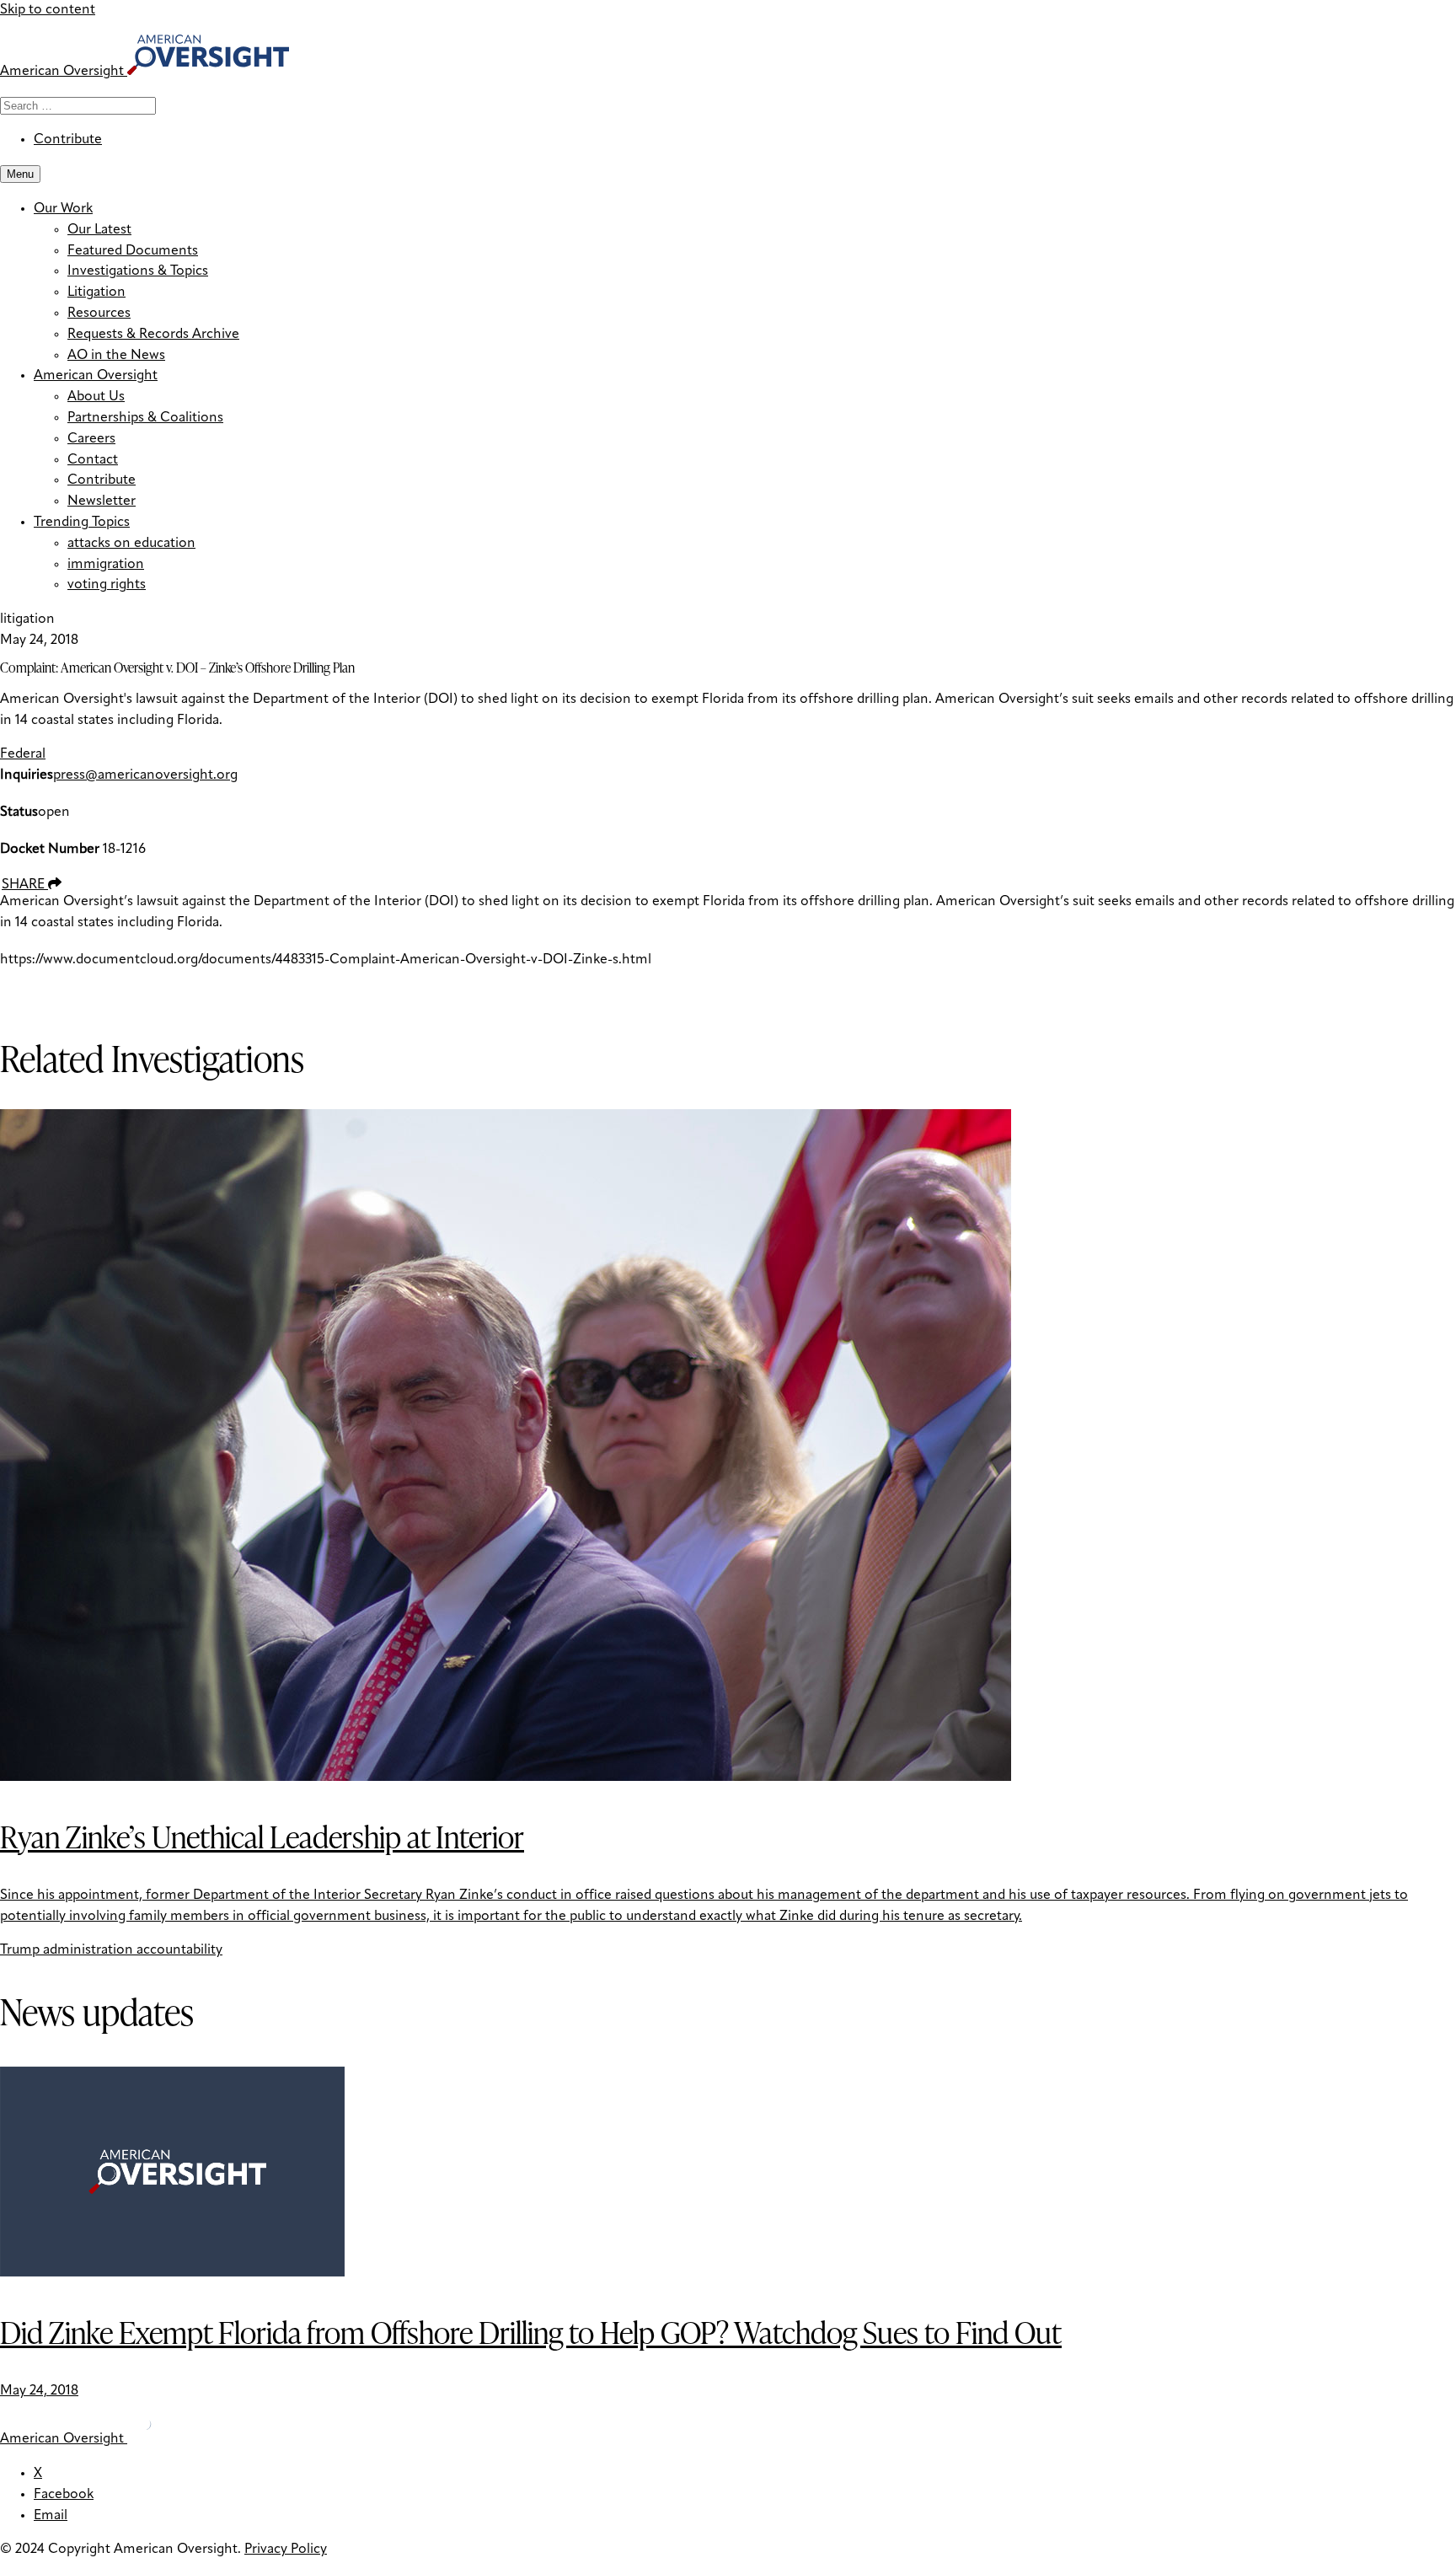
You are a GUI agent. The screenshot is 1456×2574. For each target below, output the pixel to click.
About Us (96, 397)
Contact (93, 460)
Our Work (63, 209)
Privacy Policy (286, 2550)
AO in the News (116, 356)
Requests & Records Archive (153, 335)
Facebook (64, 2495)
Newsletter (102, 501)
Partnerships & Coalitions (145, 418)
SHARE (25, 885)
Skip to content (48, 10)
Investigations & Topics (138, 271)
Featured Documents (133, 251)
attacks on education (131, 544)
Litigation (96, 292)
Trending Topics (82, 523)
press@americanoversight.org (145, 775)
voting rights (107, 585)
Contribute (68, 140)
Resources (99, 314)
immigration (106, 565)
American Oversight (96, 376)
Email (51, 2516)
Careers (91, 439)
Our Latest (99, 230)
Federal (23, 754)
